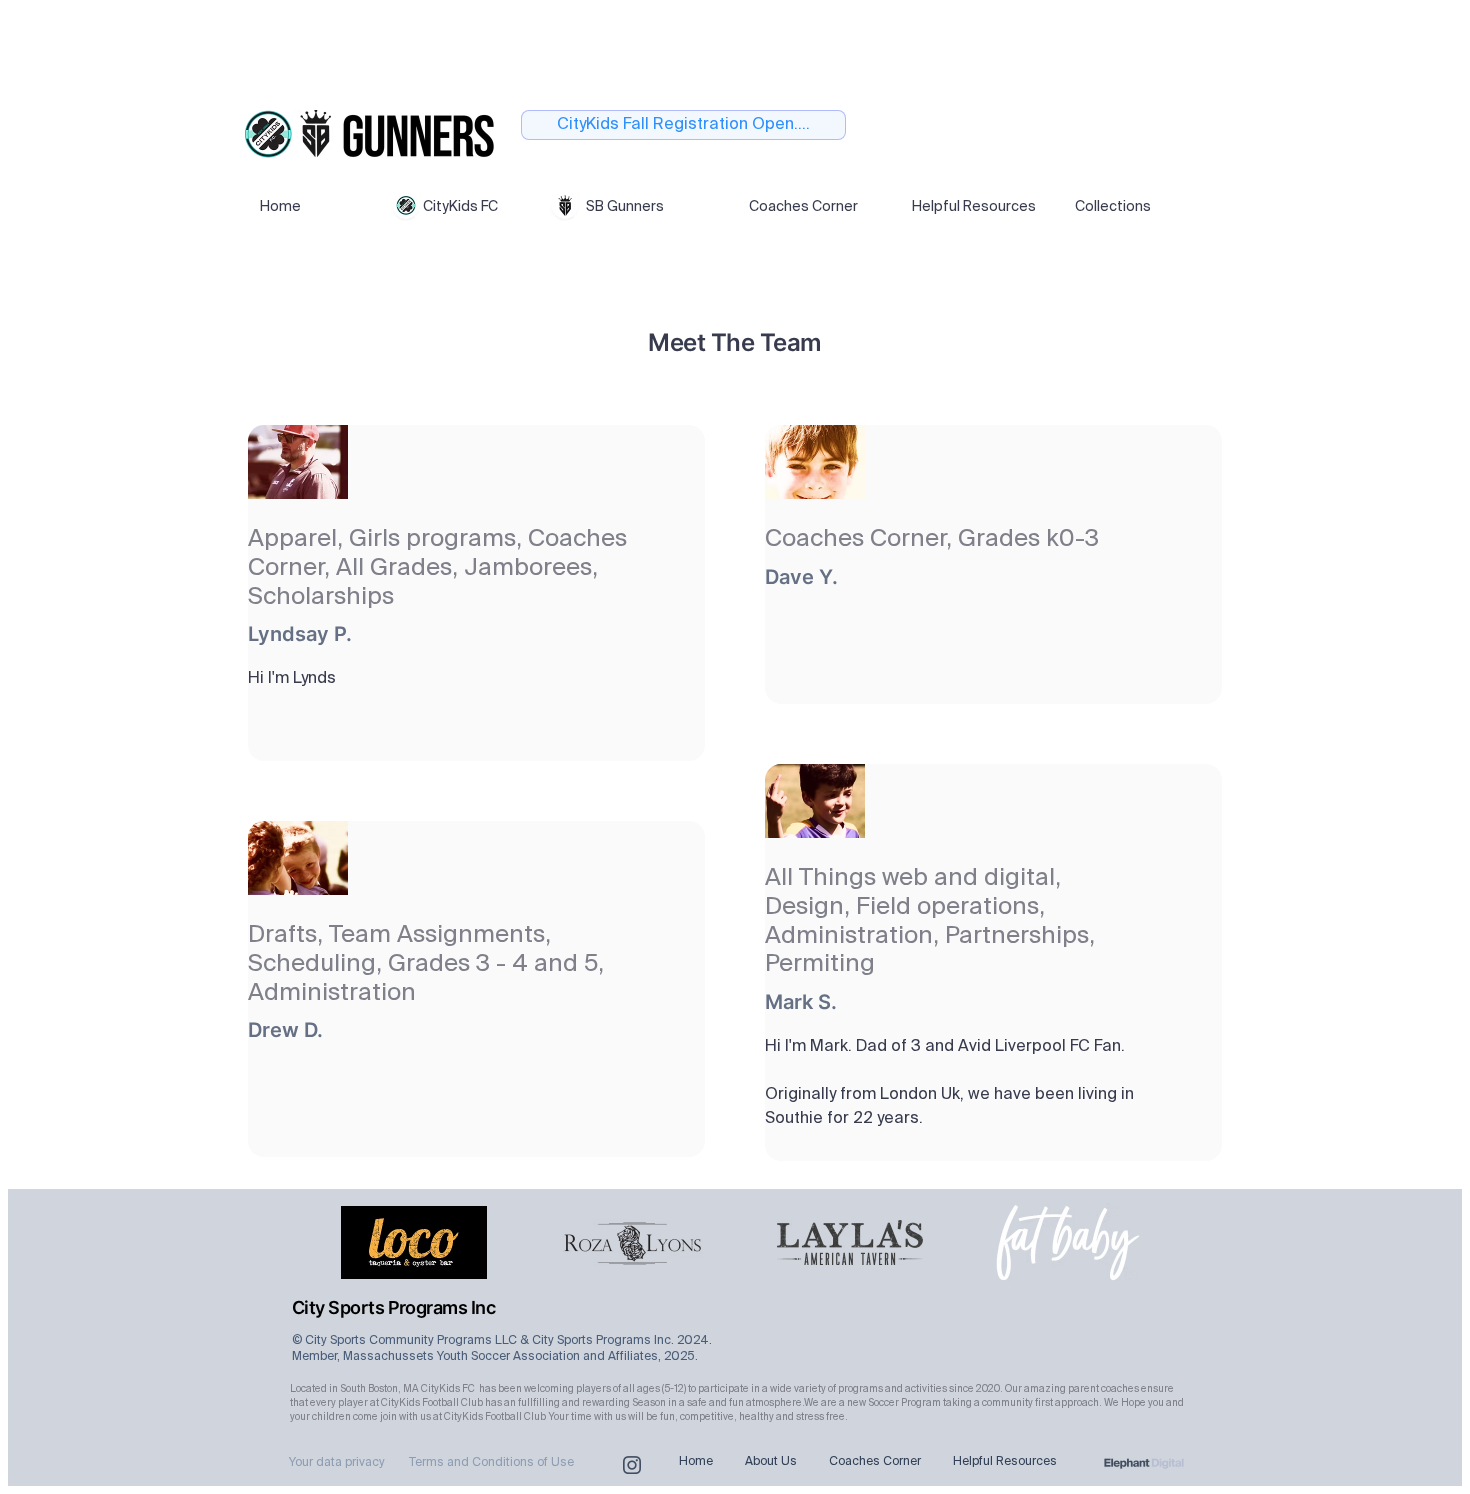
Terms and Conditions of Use (491, 1463)
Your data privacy (337, 1463)
